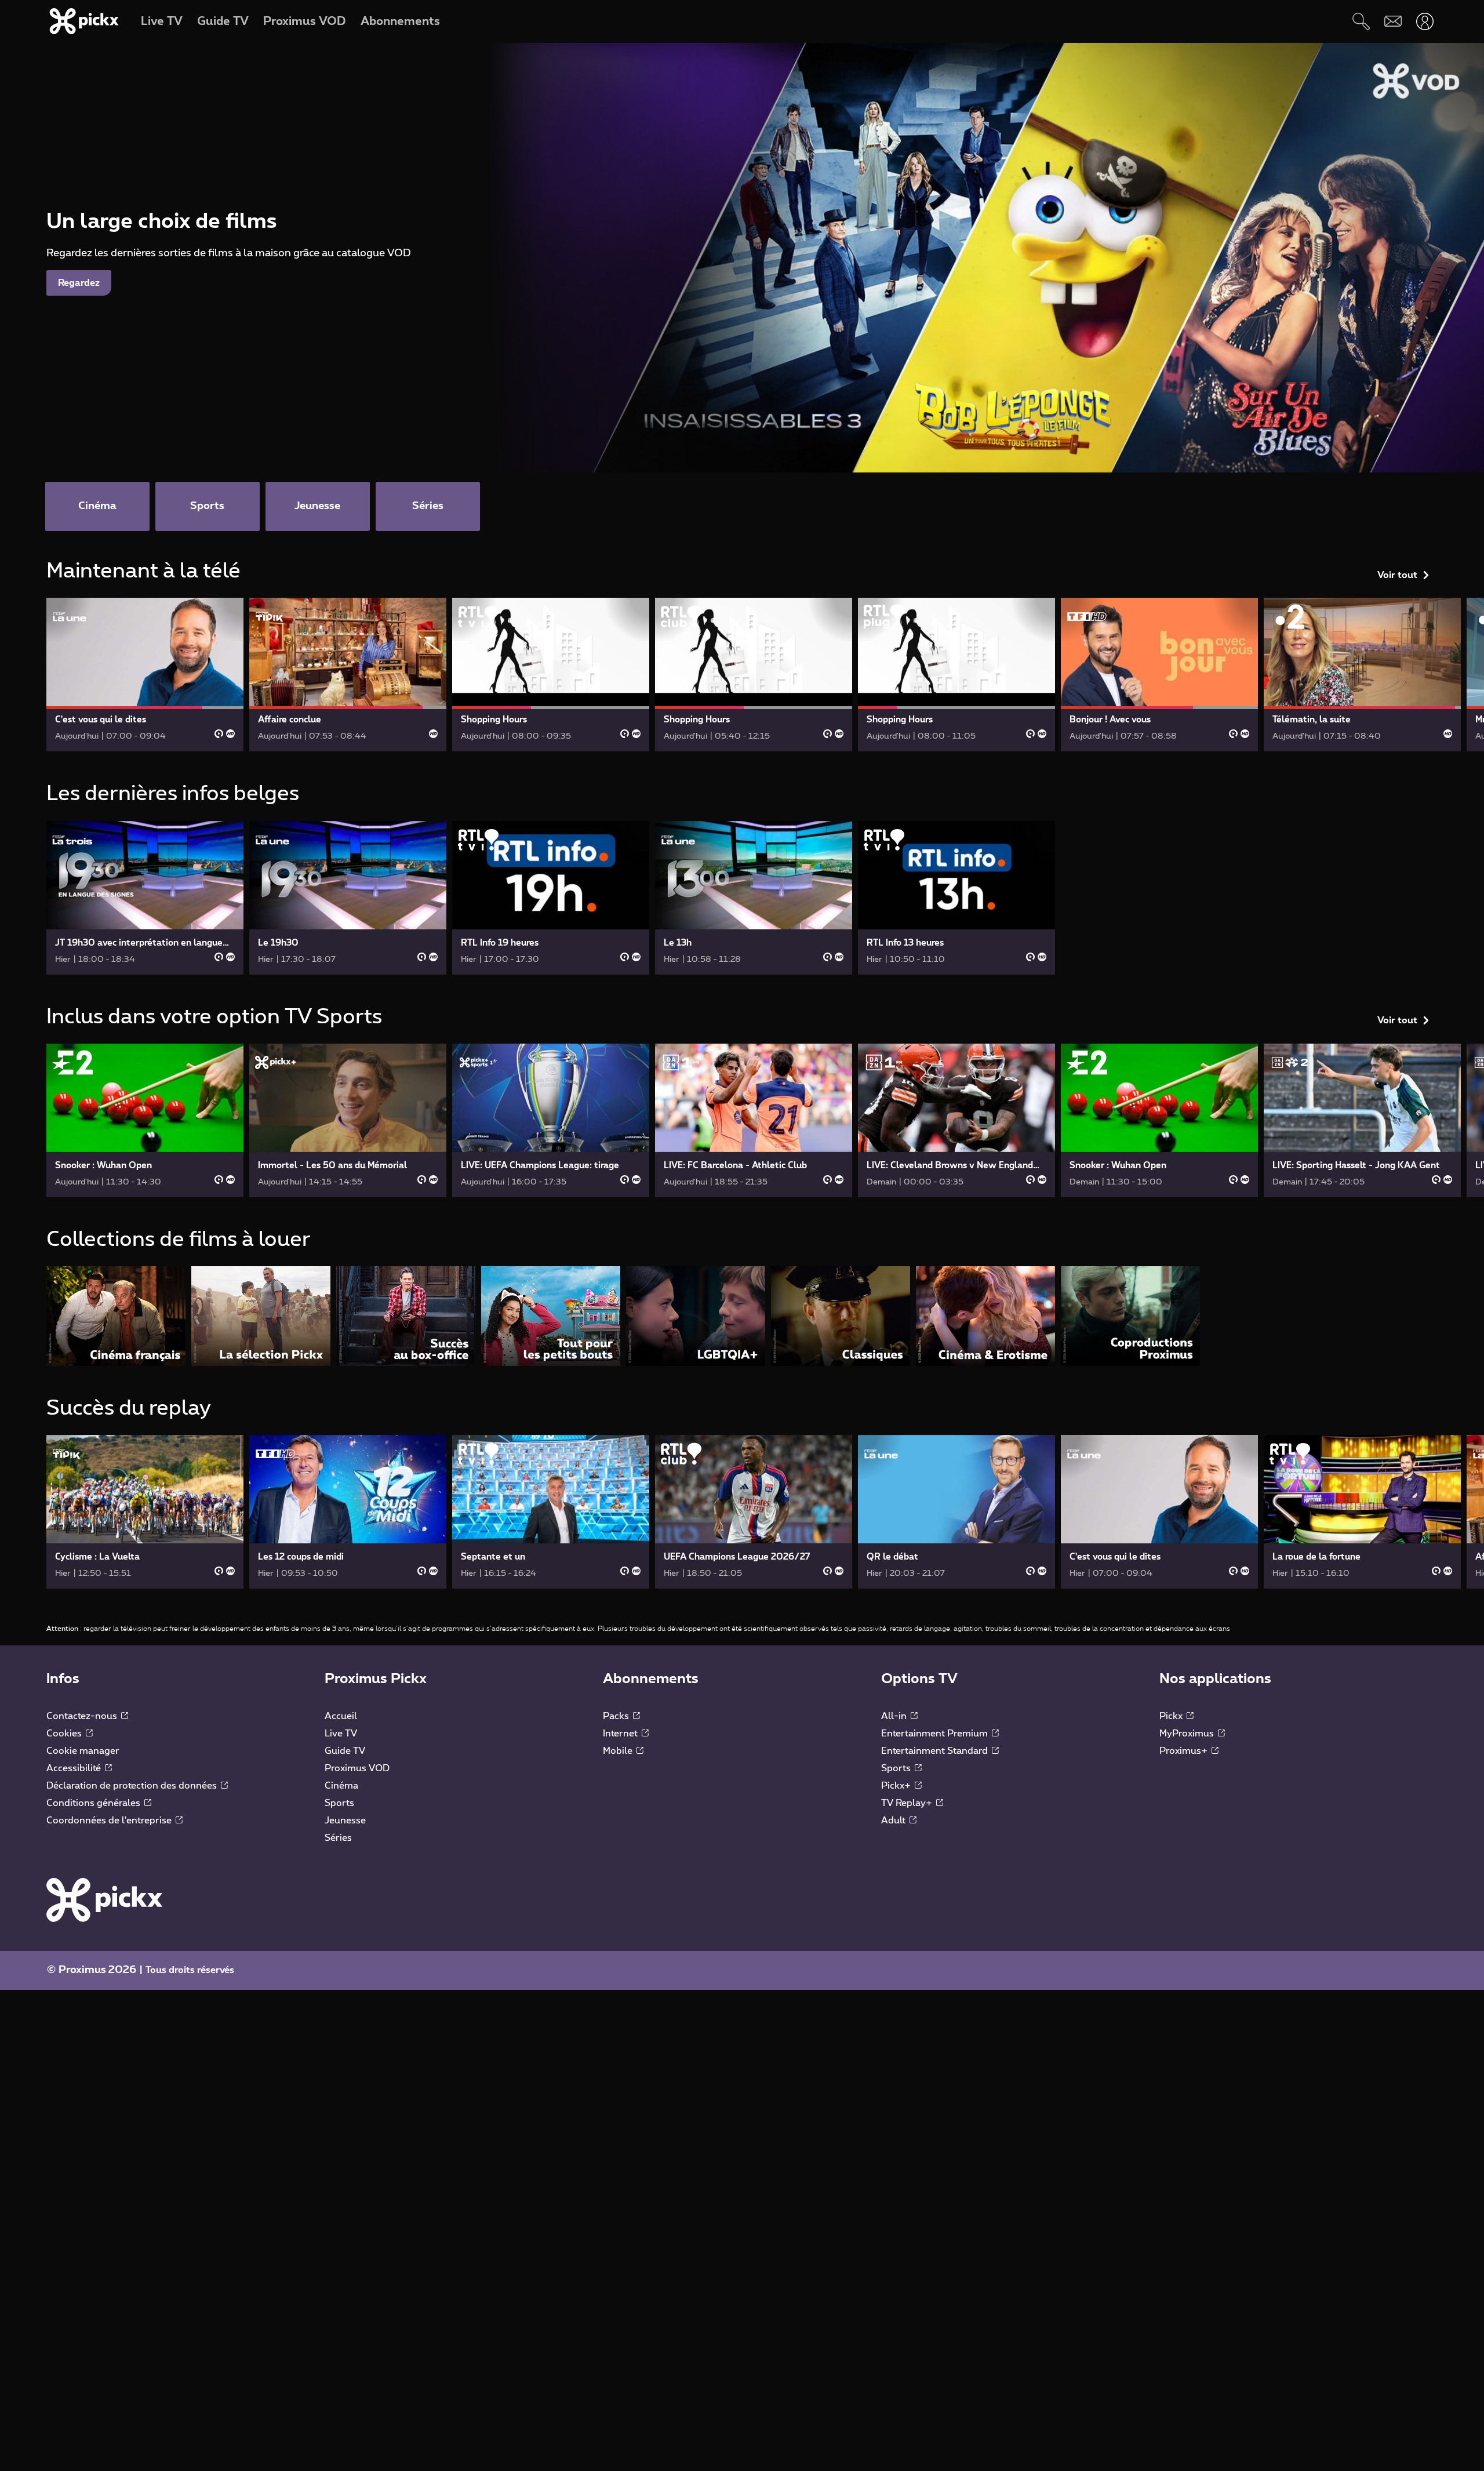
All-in (895, 1716)
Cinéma (341, 1786)
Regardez (79, 283)
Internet (621, 1734)
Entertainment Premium (936, 1734)
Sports (339, 1803)
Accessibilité (75, 1768)
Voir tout (1397, 575)
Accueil (341, 1716)
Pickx (1172, 1716)
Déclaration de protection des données (133, 1786)
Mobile (619, 1751)
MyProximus (1188, 1734)
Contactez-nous (83, 1716)
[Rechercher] (1361, 21)
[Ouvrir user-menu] (1425, 21)
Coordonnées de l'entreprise (110, 1820)
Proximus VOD (357, 1768)
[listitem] (116, 1316)
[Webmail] (1393, 21)
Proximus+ (1185, 1751)
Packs (617, 1716)
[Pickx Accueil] (104, 1899)
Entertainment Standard (936, 1751)
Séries (338, 1838)
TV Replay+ (908, 1803)
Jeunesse (345, 1820)
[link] (145, 675)
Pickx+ (897, 1786)
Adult (894, 1820)
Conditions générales (94, 1803)
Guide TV (345, 1751)
